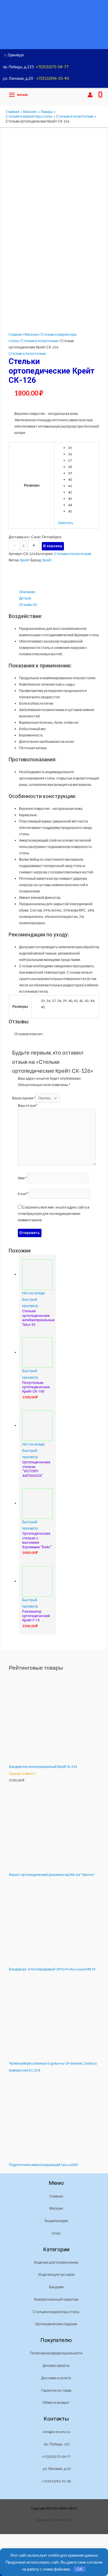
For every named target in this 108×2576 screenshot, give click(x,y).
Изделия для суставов (56, 2275)
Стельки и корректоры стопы (56, 2312)
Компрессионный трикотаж (56, 2299)
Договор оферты (56, 2366)
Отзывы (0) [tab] (28, 605)
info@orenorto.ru (57, 2432)
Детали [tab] (25, 598)
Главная (15, 334)
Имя (22, 1178)
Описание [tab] (27, 592)
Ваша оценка (24, 1098)
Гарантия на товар (56, 2390)
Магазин (31, 334)
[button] (78, 95)
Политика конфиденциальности (56, 2353)
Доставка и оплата (56, 2378)
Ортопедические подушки (56, 2324)
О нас (56, 2233)
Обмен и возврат (56, 2403)
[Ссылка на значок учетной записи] (90, 95)
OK (80, 2569)
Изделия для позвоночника (56, 2262)
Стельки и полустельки (40, 341)
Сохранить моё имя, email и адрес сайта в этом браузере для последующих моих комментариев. (54, 1214)
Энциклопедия (56, 2221)
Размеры (32, 485)
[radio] (82, 448)
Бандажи (56, 2287)
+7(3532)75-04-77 (52, 67)
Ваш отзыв (28, 1106)
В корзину (53, 546)
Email (23, 1194)
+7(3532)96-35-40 (52, 78)
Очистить (66, 523)
